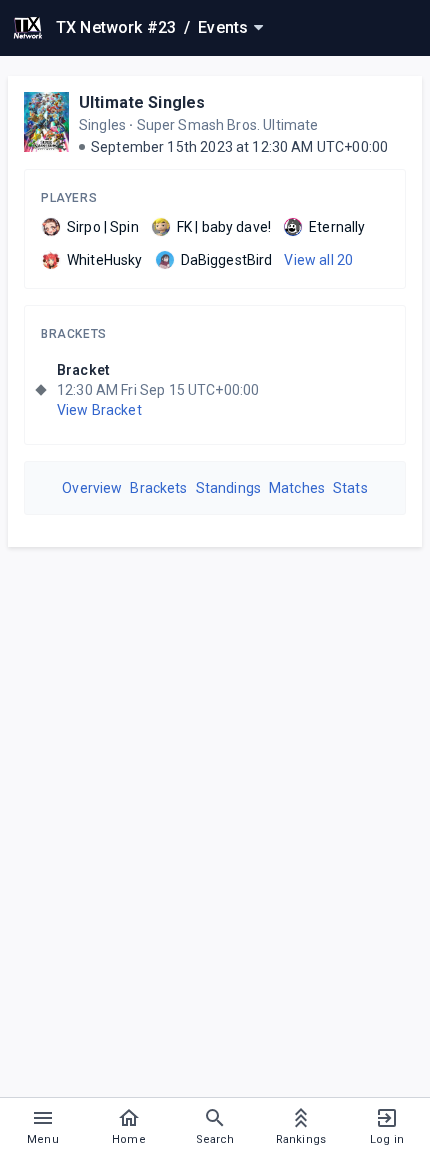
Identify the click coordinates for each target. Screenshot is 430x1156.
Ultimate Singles (142, 102)
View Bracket (99, 410)
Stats (350, 488)
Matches (297, 488)
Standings (228, 488)
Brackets (74, 334)
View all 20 (318, 260)
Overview (92, 488)
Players (69, 198)
